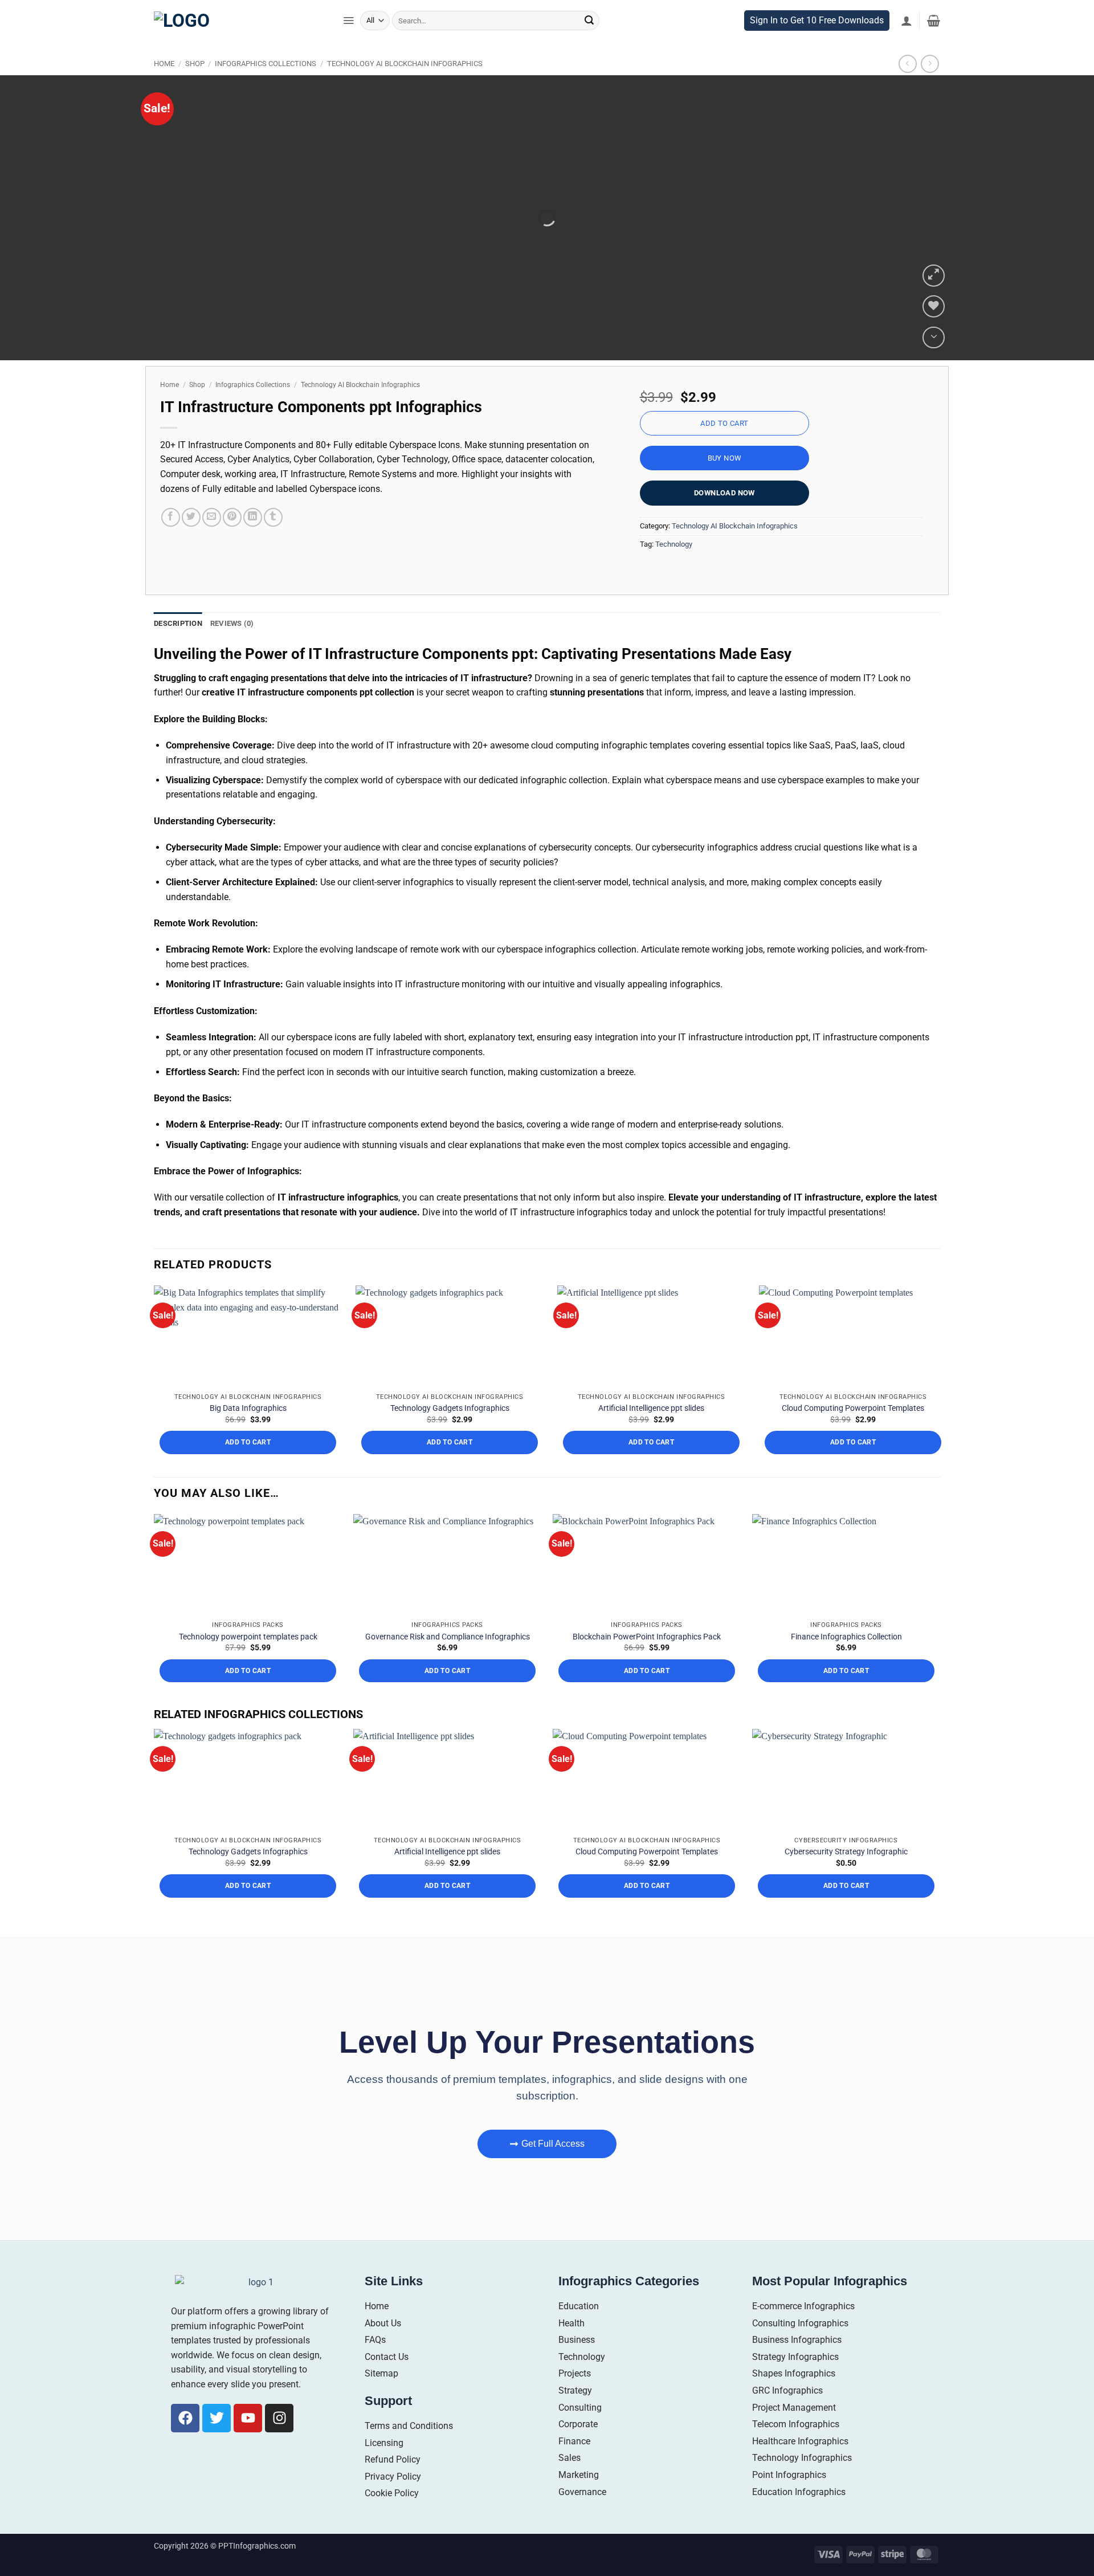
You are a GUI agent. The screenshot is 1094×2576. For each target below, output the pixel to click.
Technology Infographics (802, 2482)
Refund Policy (393, 2484)
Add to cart (724, 447)
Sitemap (381, 2398)
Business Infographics (797, 2364)
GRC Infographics (787, 2415)
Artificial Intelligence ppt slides (651, 1433)
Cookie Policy (392, 2518)
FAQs (375, 2364)
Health (572, 2347)
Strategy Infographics (795, 2381)
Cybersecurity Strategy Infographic (846, 1876)
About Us (383, 2347)
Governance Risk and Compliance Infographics (448, 1661)
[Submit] (589, 44)
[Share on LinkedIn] (253, 541)
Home (164, 88)
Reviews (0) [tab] (232, 618)
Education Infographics (799, 2516)
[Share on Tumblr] (273, 541)
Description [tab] (178, 618)
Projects (575, 2398)
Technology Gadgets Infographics (450, 1433)
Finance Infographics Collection (846, 1661)
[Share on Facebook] (171, 541)
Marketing (579, 2499)
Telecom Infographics (796, 2449)
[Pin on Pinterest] (232, 541)
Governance (582, 2516)
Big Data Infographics (248, 1433)
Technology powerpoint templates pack (248, 1661)
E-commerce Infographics (803, 2331)
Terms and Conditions (409, 2450)
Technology (674, 534)
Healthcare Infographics (800, 2465)
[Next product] (907, 88)
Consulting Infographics (800, 2347)
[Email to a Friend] (212, 541)
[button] (348, 44)
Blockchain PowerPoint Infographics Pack (647, 1661)
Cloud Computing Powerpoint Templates (853, 1433)
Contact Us (387, 2381)
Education (579, 2331)
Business (577, 2364)
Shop (195, 88)
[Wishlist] (934, 361)
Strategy (575, 2415)
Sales (570, 2482)
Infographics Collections (266, 88)
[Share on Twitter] (191, 541)
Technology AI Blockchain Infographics (405, 88)
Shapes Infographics (794, 2398)
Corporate (578, 2449)
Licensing (384, 2467)
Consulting (580, 2431)
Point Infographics (789, 2499)
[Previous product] (930, 88)
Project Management (794, 2431)
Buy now (725, 482)
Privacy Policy (393, 2500)
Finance (574, 2465)
